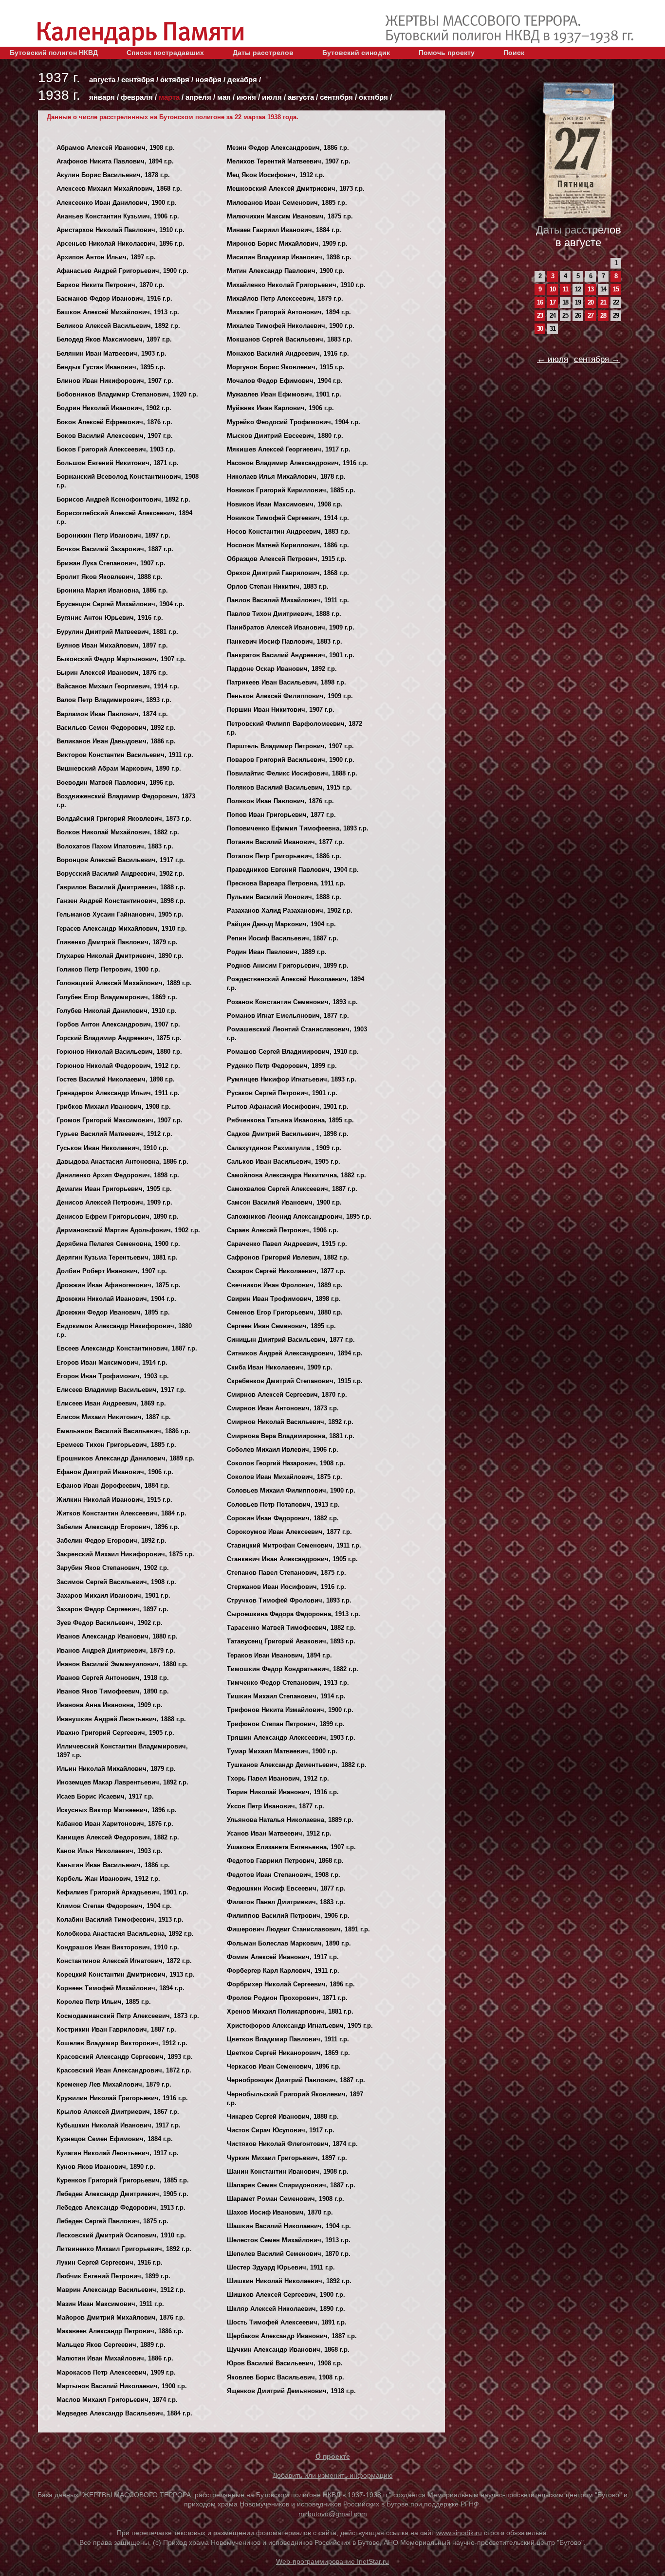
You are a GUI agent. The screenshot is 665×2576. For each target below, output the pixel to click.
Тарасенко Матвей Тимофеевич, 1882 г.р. (291, 1628)
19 (578, 302)
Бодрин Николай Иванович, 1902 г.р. (114, 408)
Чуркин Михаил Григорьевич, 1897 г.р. (287, 2158)
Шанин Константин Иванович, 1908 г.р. (288, 2171)
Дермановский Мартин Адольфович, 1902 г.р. (128, 1230)
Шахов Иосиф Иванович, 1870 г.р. (280, 2212)
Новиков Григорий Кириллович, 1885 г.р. (291, 490)
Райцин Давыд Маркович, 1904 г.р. (281, 924)
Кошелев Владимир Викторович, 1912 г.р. (122, 2043)
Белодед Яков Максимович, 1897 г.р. (114, 339)
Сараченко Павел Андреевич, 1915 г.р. (287, 1244)
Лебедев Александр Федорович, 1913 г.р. (121, 2207)
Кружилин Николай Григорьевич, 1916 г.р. (122, 2098)
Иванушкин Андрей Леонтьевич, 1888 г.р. (121, 1719)
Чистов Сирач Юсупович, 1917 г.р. (281, 2130)
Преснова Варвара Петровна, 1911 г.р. (286, 883)
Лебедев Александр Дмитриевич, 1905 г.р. (122, 2194)
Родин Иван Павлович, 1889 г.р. (277, 952)
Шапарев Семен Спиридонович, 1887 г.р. (291, 2185)
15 (616, 289)
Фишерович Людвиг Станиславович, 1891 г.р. (298, 1929)
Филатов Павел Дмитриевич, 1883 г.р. (286, 1902)
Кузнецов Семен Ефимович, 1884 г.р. (115, 2139)
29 (616, 315)
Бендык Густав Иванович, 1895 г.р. (111, 367)
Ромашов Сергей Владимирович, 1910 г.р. (293, 1052)
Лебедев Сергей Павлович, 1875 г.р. (112, 2221)
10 (553, 289)
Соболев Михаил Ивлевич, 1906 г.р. (283, 1450)
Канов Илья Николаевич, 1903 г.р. (110, 1851)
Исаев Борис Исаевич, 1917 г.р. (105, 1796)
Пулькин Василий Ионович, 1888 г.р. (284, 897)
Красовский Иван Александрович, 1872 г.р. (124, 2070)
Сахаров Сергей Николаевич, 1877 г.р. (286, 1271)
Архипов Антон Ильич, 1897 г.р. (106, 257)
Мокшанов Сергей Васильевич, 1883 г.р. (290, 339)
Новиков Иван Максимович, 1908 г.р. (285, 504)
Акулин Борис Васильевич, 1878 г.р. (113, 175)
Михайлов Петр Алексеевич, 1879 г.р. (285, 298)
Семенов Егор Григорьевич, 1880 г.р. (285, 1312)
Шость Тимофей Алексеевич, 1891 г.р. (287, 2322)
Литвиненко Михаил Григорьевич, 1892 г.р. (124, 2249)
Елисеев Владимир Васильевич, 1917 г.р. (121, 1390)
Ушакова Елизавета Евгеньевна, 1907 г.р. (291, 1847)
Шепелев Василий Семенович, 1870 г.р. (289, 2254)
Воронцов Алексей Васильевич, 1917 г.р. (121, 860)
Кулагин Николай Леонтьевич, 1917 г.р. (118, 2153)
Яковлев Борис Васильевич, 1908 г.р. (286, 2377)
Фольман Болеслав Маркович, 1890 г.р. (289, 1943)
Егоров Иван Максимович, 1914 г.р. (112, 1362)
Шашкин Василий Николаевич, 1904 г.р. (289, 2226)
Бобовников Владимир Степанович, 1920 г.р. (127, 394)
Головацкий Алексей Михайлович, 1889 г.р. (124, 983)
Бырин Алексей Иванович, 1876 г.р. (112, 673)
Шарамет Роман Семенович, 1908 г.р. (286, 2199)
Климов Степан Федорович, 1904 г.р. (114, 1906)
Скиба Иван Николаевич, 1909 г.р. (280, 1367)
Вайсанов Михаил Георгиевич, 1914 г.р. (118, 686)
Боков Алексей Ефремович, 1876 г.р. (114, 422)
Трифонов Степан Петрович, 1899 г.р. (286, 1724)
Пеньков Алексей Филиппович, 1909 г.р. (290, 696)
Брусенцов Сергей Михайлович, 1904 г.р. (120, 604)
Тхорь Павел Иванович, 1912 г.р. (278, 1778)
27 (591, 315)
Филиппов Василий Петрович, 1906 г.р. (288, 1916)
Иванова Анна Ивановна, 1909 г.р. (110, 1705)
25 (565, 315)
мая (224, 97)
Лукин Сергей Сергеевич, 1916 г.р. (110, 2262)
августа (102, 80)
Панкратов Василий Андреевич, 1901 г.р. (291, 655)
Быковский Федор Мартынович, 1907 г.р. (121, 659)
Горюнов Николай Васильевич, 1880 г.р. (119, 1052)
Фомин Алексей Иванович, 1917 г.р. (283, 1957)
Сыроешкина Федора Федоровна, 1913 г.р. (294, 1614)
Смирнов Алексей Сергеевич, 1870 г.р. (287, 1395)
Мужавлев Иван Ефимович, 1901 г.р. (284, 394)
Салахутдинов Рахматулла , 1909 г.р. (284, 1148)
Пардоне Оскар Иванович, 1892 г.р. (282, 669)
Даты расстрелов (263, 53)
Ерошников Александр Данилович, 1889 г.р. (126, 1458)
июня (246, 97)
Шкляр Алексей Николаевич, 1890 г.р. (286, 2309)
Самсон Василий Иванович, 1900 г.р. (284, 1202)
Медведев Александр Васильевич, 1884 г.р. (124, 2413)
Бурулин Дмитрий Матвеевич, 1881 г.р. (117, 632)
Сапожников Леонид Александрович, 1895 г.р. (299, 1216)
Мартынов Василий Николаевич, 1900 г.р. (122, 2386)
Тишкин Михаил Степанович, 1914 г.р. (286, 1696)
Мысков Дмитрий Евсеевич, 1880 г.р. (285, 436)
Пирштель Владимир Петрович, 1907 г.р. (290, 746)
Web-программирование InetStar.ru (332, 2561)
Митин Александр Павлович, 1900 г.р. (286, 271)
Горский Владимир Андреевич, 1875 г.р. (119, 1038)
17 (553, 302)
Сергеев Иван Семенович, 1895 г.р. (281, 1326)
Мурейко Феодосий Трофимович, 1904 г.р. (294, 422)
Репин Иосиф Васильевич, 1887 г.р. (283, 938)
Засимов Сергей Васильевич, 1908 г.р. (116, 1582)
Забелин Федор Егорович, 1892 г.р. (111, 1540)
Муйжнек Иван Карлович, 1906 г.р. (280, 408)
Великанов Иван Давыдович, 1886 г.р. (116, 741)
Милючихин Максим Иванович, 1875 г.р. (290, 216)
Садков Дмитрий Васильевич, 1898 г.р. (288, 1134)
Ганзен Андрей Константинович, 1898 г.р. (121, 901)
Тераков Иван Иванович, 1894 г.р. (279, 1655)
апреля (198, 97)
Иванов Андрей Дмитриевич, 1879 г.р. (116, 1650)
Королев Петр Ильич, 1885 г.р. (104, 2002)
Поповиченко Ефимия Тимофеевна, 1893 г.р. (298, 828)
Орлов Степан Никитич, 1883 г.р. (278, 586)
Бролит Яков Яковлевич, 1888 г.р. (110, 577)
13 (591, 289)
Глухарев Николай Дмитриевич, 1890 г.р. (120, 956)
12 (578, 289)
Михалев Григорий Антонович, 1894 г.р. (289, 312)
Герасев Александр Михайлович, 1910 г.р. (122, 928)
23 (540, 315)
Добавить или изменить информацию (333, 2475)
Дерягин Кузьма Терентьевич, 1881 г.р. (117, 1257)
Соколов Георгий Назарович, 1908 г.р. (286, 1463)
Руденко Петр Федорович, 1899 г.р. (282, 1066)
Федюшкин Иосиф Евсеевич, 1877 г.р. (286, 1888)
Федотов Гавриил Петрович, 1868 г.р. (285, 1861)
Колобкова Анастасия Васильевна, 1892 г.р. (125, 1934)
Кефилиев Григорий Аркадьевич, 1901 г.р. (122, 1892)
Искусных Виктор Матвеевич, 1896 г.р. (117, 1810)
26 (578, 315)
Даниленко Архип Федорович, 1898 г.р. (118, 1175)
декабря (242, 80)
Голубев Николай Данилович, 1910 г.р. (117, 1011)
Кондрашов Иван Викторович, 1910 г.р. (118, 1947)
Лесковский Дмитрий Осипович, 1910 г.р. (121, 2235)
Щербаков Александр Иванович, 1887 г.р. (292, 2336)
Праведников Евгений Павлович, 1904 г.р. (293, 870)
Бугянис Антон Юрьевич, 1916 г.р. (110, 618)
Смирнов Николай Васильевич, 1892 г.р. (290, 1422)
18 (565, 302)
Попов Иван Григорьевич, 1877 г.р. (281, 815)
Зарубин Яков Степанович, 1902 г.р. (113, 1568)
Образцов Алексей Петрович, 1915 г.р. (287, 559)
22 (616, 302)
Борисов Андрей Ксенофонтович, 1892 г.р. (123, 499)
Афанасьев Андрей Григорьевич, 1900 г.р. (122, 271)
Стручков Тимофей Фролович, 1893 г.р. (289, 1600)
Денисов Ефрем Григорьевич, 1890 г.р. (118, 1216)
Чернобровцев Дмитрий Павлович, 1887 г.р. (296, 2080)
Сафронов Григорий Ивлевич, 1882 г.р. (288, 1257)
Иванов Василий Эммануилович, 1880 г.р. (122, 1664)
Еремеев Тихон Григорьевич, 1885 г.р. (116, 1445)
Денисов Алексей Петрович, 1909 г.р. (114, 1202)
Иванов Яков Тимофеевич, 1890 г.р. (113, 1691)
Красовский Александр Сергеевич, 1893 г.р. (125, 2057)
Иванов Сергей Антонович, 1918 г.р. (113, 1678)
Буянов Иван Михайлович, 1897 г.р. (112, 645)
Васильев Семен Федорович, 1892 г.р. (116, 728)
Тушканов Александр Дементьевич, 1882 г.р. (297, 1765)
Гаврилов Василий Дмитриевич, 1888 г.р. (121, 887)
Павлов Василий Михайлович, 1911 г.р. (288, 600)
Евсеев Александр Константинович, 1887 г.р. (127, 1348)
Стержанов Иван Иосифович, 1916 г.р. (286, 1587)
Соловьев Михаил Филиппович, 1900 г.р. (291, 1490)
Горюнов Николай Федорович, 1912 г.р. (118, 1066)
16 (540, 302)
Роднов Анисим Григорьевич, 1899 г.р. (288, 965)
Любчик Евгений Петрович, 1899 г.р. (113, 2276)
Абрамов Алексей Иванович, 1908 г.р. (116, 148)
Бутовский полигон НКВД (54, 53)
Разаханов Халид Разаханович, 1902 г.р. (290, 910)
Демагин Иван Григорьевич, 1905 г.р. (114, 1189)
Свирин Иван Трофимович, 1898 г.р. (284, 1299)
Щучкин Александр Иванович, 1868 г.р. (288, 2350)
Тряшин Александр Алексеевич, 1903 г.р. (291, 1738)
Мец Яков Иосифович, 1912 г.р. (276, 175)
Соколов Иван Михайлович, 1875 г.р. (285, 1477)
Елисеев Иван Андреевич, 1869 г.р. (111, 1403)
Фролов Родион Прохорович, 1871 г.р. (287, 1998)
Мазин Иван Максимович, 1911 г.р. (110, 2304)
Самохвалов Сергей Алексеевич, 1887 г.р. (292, 1189)
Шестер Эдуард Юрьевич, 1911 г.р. (281, 2267)
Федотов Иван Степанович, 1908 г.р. (284, 1875)
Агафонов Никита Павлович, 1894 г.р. (115, 161)
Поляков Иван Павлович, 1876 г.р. (280, 801)
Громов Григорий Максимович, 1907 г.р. (120, 1120)
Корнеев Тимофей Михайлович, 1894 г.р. (120, 1988)
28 (603, 315)
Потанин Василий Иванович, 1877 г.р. (286, 842)
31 (553, 329)
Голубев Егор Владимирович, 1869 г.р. (117, 997)
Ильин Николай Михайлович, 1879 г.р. (116, 1769)
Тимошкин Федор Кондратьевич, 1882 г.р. (293, 1669)
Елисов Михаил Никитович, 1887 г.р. (114, 1417)
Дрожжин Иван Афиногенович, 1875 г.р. (119, 1285)
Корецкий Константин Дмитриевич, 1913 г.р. (126, 1974)
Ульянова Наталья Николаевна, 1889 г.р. (290, 1820)
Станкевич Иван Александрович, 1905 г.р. (292, 1559)
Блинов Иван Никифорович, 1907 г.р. (115, 381)
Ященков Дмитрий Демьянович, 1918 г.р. (291, 2391)
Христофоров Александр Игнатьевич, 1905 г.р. (300, 2026)
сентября (138, 80)
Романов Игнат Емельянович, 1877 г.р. (288, 1016)
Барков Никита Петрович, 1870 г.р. (111, 285)
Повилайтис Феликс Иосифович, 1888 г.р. (292, 773)
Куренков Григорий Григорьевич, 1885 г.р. (123, 2180)
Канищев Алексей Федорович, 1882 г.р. (118, 1837)
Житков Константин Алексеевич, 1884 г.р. (121, 1513)
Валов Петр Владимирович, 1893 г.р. (114, 700)
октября (175, 80)
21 (603, 302)
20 (591, 302)
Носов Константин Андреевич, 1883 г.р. (288, 531)
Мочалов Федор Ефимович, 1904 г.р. (285, 381)
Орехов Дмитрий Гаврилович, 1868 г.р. (288, 573)
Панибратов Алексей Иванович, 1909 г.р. (291, 627)
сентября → (597, 359)
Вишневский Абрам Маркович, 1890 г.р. (119, 768)
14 (603, 289)
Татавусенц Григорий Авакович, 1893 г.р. (291, 1641)
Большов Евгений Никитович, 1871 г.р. (118, 463)
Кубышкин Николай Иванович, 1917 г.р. (119, 2125)
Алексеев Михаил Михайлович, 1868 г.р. (119, 189)
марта (169, 97)
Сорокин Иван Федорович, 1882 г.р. (283, 1518)
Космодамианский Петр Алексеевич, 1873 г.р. (128, 2016)
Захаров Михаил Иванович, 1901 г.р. (113, 1595)
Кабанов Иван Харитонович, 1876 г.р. (115, 1824)
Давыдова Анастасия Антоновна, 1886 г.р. (122, 1162)
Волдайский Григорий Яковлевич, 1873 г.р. (124, 819)
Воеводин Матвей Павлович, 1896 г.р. (116, 783)
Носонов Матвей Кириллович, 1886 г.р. (288, 545)
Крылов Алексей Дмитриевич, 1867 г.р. (118, 2112)
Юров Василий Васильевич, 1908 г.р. (285, 2363)
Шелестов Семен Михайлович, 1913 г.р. (289, 2240)
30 (540, 329)
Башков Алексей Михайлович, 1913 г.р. (118, 312)
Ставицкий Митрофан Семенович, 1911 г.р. (294, 1545)
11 (565, 289)
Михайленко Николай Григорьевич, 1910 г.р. (296, 285)
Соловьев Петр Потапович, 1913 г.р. (283, 1504)
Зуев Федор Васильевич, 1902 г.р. (110, 1623)
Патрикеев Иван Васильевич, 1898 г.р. (286, 682)
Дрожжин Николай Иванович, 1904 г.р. (116, 1299)
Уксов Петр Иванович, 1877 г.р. (276, 1806)
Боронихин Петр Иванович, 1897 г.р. (113, 535)
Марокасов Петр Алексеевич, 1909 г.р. (116, 2372)
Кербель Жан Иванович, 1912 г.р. (108, 1879)
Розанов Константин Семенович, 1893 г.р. (292, 1002)
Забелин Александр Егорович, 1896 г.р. (118, 1527)
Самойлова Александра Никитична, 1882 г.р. (296, 1175)
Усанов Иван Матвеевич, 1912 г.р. (279, 1833)
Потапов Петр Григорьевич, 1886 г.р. (284, 856)
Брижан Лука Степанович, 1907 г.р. (111, 563)
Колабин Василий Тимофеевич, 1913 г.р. (120, 1919)
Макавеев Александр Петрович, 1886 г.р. (120, 2331)
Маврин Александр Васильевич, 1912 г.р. (121, 2290)
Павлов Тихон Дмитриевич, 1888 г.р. (284, 614)
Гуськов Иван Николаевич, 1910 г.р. (112, 1148)
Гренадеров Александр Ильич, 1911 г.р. (118, 1093)
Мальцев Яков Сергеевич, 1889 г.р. (111, 2345)
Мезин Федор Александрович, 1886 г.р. (288, 148)
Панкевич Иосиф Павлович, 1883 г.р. (285, 641)
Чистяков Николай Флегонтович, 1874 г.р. (292, 2144)
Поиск (514, 53)
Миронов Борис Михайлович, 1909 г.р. (287, 243)
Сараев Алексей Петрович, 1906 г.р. (283, 1230)
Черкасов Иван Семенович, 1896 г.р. (284, 2066)
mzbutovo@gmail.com (333, 2514)
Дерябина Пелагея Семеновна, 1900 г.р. (118, 1244)
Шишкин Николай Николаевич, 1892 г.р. (289, 2281)
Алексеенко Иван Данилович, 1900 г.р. (117, 203)
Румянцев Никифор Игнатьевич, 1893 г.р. (292, 1079)
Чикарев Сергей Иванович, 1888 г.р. (283, 2117)
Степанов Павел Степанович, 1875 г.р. (286, 1573)
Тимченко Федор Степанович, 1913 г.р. (288, 1683)
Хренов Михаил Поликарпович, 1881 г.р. (290, 2011)
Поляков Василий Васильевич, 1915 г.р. (289, 787)
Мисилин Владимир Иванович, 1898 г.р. (289, 257)
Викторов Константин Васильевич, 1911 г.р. (125, 755)
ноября (208, 80)
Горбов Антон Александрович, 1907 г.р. (118, 1024)
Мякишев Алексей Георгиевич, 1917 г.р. (289, 449)
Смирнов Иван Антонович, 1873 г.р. (283, 1408)
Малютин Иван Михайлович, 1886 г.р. (115, 2358)
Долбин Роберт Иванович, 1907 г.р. (112, 1271)
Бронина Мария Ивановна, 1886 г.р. (112, 590)
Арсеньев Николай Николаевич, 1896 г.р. (120, 243)
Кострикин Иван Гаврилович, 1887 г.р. (116, 2029)
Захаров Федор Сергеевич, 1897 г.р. (112, 1609)
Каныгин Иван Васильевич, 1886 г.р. (113, 1865)
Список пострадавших (165, 53)
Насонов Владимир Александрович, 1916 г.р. (297, 463)
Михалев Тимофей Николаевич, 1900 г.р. (291, 326)
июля (272, 97)
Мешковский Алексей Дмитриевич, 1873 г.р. (296, 189)
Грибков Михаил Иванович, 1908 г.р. (114, 1107)
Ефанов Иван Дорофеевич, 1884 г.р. (113, 1486)
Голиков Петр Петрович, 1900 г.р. (108, 969)
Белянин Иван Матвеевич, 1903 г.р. (111, 353)
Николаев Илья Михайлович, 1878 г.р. (286, 477)
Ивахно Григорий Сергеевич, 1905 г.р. (115, 1733)
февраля (137, 97)
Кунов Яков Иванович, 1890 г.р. (106, 2167)
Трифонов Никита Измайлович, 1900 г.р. (290, 1710)
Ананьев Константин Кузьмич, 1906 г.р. (118, 216)
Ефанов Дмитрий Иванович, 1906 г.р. (115, 1472)
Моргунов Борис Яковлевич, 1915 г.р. (286, 367)
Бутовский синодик (356, 53)
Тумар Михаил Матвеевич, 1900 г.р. (282, 1751)
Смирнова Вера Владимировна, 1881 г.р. (291, 1436)
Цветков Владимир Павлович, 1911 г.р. (288, 2039)
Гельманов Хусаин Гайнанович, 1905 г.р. (120, 914)
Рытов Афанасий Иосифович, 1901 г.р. (288, 1107)
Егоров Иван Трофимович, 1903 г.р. (113, 1376)
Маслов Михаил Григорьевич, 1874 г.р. (117, 2400)
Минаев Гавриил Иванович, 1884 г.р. (284, 230)
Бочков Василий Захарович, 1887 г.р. (115, 549)
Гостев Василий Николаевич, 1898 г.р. (116, 1079)
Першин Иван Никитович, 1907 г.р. (281, 710)
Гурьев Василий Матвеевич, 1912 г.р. (114, 1134)
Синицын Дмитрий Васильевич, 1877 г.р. (291, 1340)
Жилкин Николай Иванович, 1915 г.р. (114, 1500)
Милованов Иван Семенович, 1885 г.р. (287, 203)
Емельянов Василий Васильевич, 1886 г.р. (123, 1431)
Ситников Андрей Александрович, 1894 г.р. (295, 1353)
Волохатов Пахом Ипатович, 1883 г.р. (115, 846)
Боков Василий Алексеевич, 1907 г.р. (115, 436)
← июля (553, 359)
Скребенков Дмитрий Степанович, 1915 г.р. (295, 1381)
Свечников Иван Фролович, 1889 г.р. (285, 1285)
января (102, 97)
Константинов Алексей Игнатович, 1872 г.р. (124, 1961)
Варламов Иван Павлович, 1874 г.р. (112, 714)
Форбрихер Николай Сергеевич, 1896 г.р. (291, 1984)
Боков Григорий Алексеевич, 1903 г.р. (116, 449)
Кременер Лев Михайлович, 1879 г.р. (114, 2084)
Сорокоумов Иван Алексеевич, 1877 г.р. (289, 1532)
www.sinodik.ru (459, 2533)
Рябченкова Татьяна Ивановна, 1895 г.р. (290, 1120)
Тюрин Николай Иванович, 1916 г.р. (283, 1792)
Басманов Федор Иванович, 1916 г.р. (114, 298)
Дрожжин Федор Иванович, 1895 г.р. (113, 1312)
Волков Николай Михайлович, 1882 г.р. (118, 832)
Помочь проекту (447, 53)
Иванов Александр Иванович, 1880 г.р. (117, 1636)
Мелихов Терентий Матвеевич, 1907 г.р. (289, 161)
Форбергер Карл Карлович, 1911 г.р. (283, 1971)
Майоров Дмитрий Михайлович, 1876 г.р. (121, 2317)
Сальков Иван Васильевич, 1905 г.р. (284, 1162)
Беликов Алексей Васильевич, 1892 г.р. (118, 326)
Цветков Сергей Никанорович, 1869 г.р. (288, 2053)
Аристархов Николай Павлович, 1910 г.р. (120, 230)
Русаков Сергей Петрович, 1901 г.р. (282, 1093)
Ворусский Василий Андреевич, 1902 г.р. (120, 874)
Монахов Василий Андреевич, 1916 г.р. (288, 353)
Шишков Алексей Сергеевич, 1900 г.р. (286, 2295)
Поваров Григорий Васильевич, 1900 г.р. (291, 760)
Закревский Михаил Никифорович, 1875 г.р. (125, 1554)
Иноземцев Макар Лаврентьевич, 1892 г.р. (122, 1782)
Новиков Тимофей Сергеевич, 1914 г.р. (288, 518)
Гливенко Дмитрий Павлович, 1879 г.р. (117, 942)
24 (553, 315)
